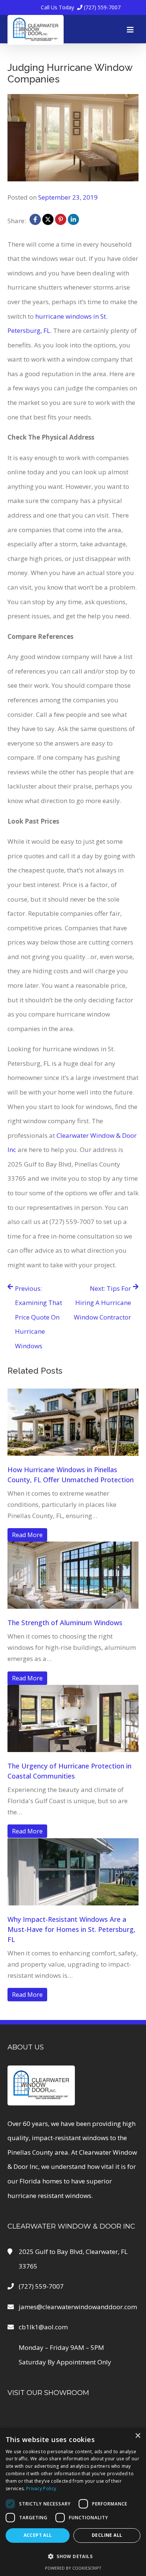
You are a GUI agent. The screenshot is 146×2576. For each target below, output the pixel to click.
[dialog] (73, 2502)
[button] (73, 2556)
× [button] (138, 2436)
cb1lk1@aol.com (43, 2327)
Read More (27, 1535)
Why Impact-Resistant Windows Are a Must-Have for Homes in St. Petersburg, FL (72, 1929)
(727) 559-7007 (81, 7)
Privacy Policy (41, 2488)
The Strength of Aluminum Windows (65, 1623)
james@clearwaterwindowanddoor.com (78, 2307)
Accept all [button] (38, 2535)
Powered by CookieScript (73, 2568)
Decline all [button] (107, 2535)
